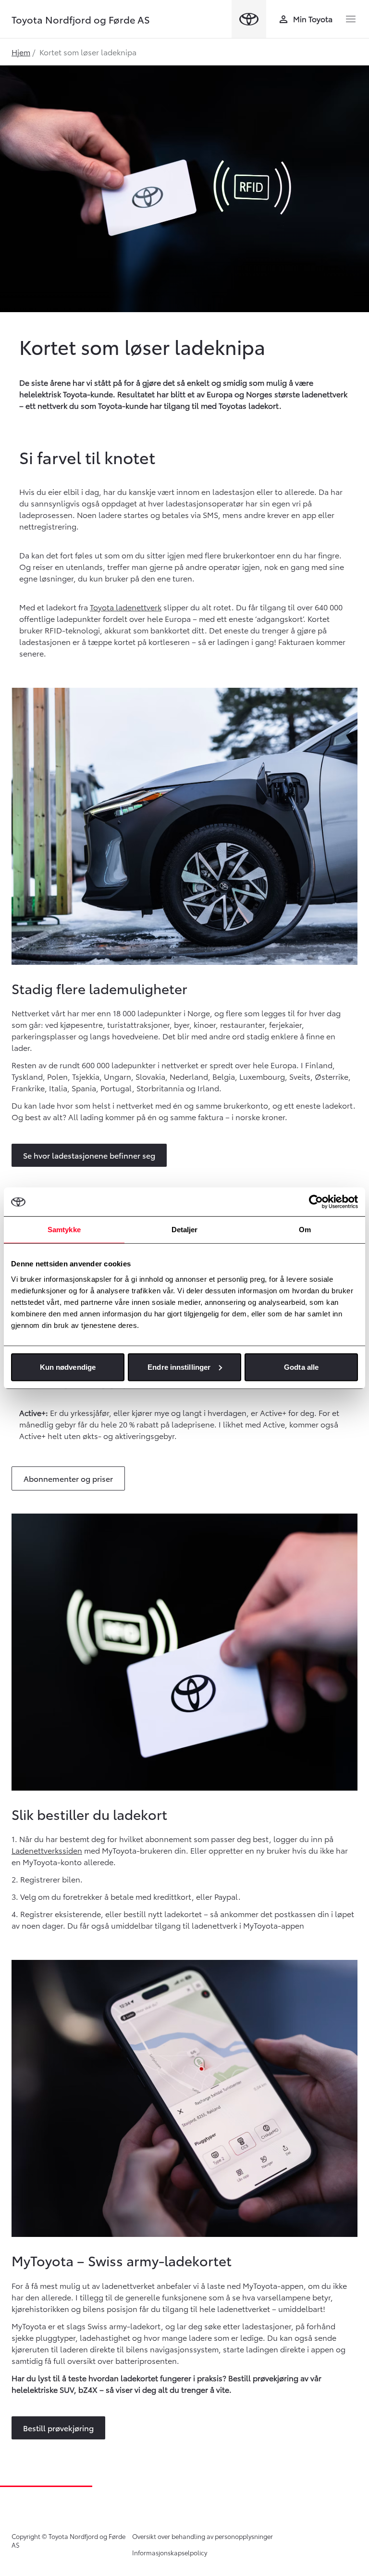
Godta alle (301, 1367)
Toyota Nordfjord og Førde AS (81, 19)
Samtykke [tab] (64, 1230)
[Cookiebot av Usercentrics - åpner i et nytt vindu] (316, 1202)
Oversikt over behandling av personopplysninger (203, 2536)
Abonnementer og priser (68, 1478)
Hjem (21, 52)
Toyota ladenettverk (126, 607)
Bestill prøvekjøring (58, 2428)
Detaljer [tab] (185, 1230)
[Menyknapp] (351, 19)
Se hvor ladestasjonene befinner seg (89, 1155)
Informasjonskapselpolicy (170, 2552)
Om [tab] (305, 1230)
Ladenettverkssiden (47, 1850)
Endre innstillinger (179, 1367)
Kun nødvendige (68, 1367)
